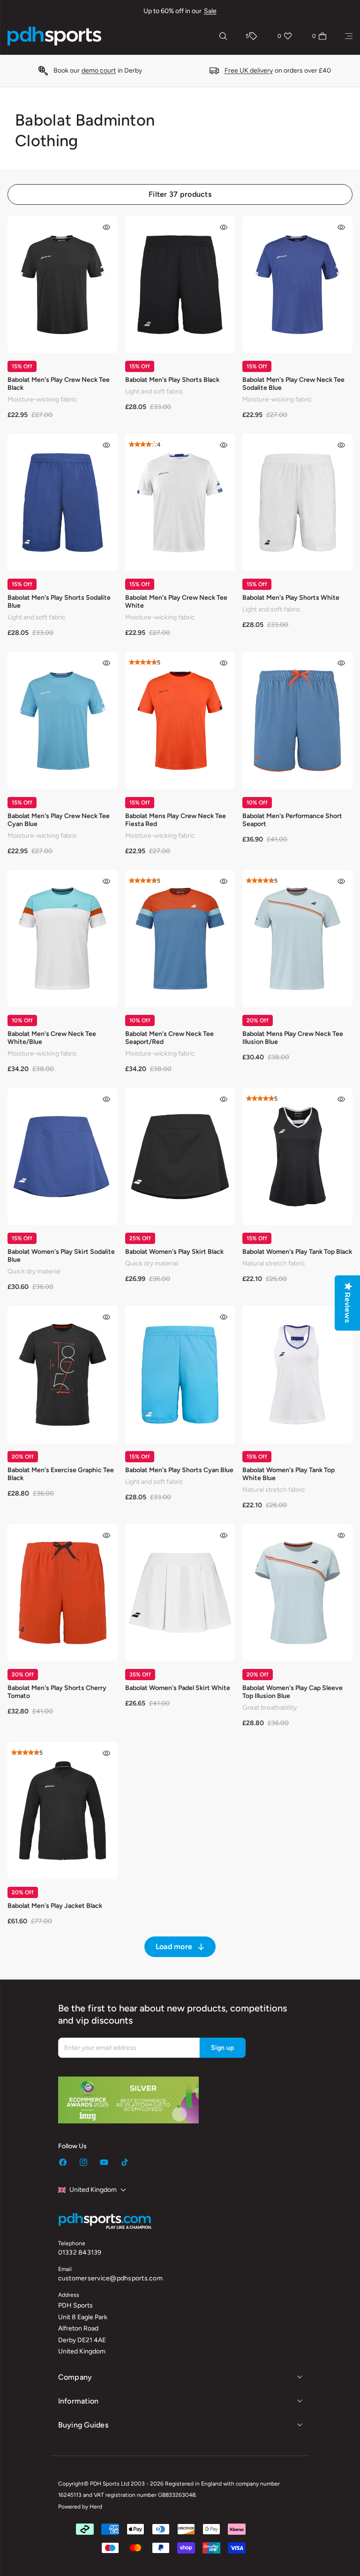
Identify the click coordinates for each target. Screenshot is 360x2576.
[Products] (349, 36)
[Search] (223, 36)
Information (79, 2401)
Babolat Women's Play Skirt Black (174, 1252)
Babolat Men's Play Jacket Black (55, 1906)
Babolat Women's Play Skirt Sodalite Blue (61, 1256)
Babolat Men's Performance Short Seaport (292, 820)
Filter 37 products (180, 194)
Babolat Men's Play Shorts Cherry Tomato (57, 1692)
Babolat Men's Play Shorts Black (172, 380)
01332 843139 (80, 2252)
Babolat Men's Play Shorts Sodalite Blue (59, 602)
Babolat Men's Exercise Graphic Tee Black (61, 1474)
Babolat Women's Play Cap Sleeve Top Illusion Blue (292, 1692)
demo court (99, 71)
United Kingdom (93, 2190)
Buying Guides (83, 2425)
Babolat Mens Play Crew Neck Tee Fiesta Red (176, 820)
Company (75, 2377)
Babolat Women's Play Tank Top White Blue (289, 1474)
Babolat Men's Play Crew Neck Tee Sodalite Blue (293, 384)
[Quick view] (106, 227)
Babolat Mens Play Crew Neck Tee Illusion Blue (293, 1038)
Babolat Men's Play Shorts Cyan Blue (179, 1470)
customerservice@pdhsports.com (110, 2278)
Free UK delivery (249, 71)
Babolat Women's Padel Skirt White (178, 1688)
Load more (174, 1947)
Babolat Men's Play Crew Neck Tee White (176, 602)
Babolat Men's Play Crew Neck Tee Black (59, 384)
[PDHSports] (54, 36)
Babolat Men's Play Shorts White (291, 598)
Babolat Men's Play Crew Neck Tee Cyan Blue (59, 820)
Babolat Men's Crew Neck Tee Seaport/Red (169, 1038)
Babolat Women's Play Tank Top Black (297, 1252)
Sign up (223, 2048)
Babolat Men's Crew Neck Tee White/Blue (52, 1038)
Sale (210, 11)
